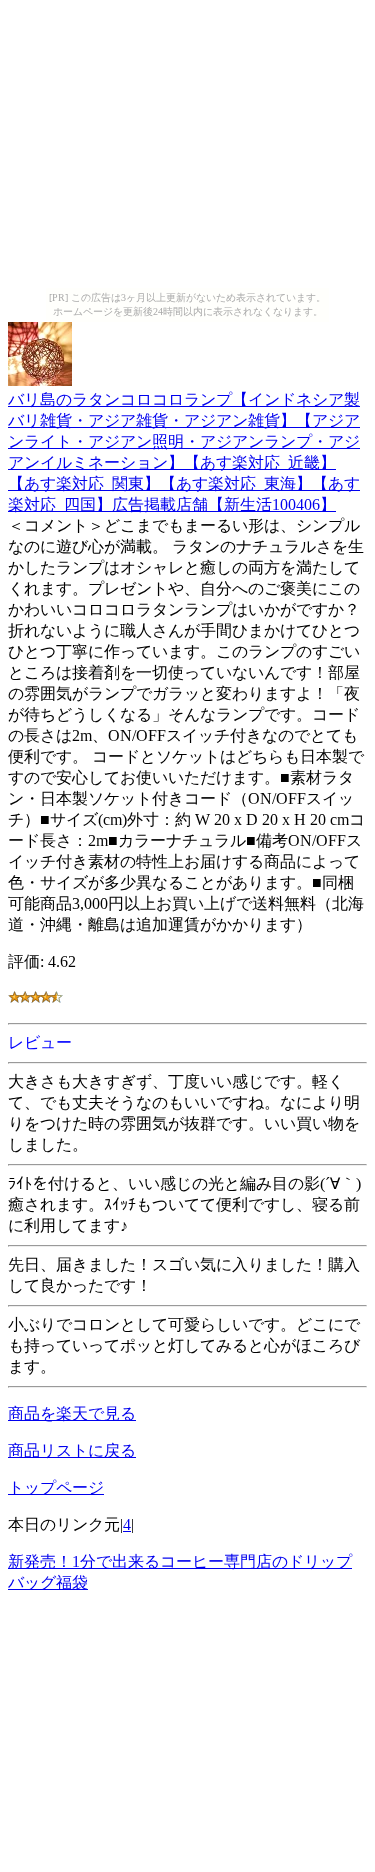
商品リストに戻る (72, 1450)
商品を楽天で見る (72, 1413)
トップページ (56, 1487)
